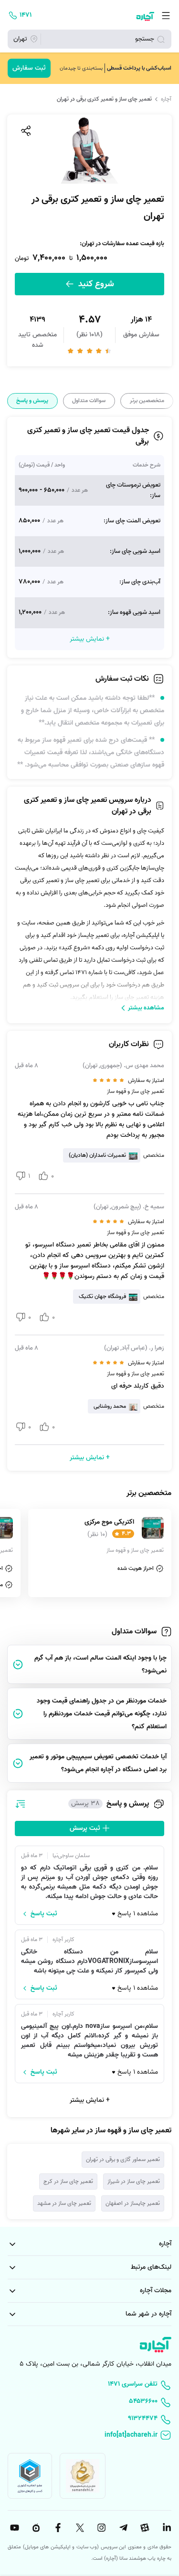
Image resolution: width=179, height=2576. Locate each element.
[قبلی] (171, 401)
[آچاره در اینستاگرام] (100, 2528)
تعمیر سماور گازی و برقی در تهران (123, 2159)
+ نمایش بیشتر (90, 2100)
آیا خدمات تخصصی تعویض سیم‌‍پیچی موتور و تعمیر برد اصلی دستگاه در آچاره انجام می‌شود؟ (98, 1763)
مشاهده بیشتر (146, 1008)
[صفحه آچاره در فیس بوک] (57, 2528)
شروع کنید (95, 284)
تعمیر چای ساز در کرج (68, 2181)
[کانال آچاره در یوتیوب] (13, 2528)
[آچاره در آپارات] (144, 2528)
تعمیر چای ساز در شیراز (134, 2181)
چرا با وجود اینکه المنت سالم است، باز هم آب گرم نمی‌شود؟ (100, 1664)
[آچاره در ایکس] (79, 2528)
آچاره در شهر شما (148, 2314)
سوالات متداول (89, 401)
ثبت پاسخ (44, 1914)
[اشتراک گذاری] (25, 131)
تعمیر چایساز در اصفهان (133, 2203)
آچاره (166, 99)
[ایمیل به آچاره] (89, 2436)
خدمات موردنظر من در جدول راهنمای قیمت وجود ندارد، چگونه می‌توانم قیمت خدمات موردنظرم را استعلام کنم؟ (102, 1714)
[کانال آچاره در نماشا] (35, 2528)
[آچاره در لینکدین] (166, 2528)
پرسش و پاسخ (32, 401)
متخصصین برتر (147, 401)
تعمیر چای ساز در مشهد (64, 2203)
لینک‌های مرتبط (151, 2267)
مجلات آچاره (156, 2290)
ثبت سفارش (29, 68)
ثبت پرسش (86, 1828)
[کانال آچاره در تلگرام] (122, 2528)
